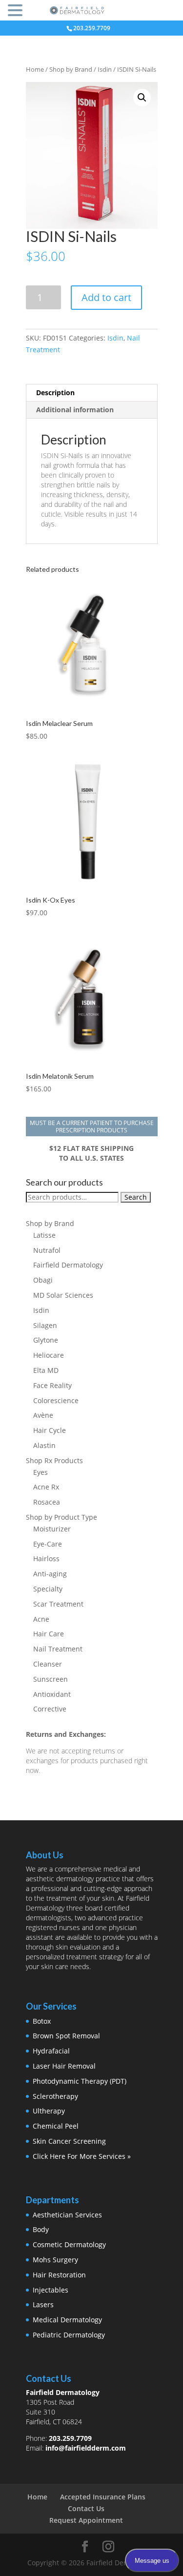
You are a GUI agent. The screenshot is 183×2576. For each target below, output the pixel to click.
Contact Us (86, 2508)
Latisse (44, 1235)
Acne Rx (46, 1487)
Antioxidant (52, 1694)
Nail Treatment (58, 1649)
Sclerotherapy (55, 2096)
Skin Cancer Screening (69, 2141)
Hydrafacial (51, 2051)
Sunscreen (51, 1679)
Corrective (50, 1709)
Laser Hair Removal (64, 2066)
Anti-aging (50, 1574)
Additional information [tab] (75, 410)
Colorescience (56, 1400)
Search (136, 1197)
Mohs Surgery (55, 2260)
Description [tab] (55, 392)
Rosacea (47, 1502)
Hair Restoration (59, 2275)
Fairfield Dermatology (68, 1265)
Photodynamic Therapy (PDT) (80, 2081)
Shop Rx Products (54, 1460)
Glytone (46, 1340)
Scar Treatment (58, 1604)
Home (35, 69)
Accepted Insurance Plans (103, 2497)
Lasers (43, 2304)
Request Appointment (86, 2520)
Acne (41, 1619)
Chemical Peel (56, 2126)
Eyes (41, 1472)
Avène (43, 1415)
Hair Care (49, 1634)
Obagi (43, 1280)
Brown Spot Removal (66, 2036)
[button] (142, 98)
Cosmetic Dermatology (69, 2244)
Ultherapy (49, 2111)
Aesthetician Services (67, 2215)
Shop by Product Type (61, 1517)
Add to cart (106, 297)
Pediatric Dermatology (69, 2335)
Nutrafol (47, 1250)
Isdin (105, 69)
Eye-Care (48, 1544)
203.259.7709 (70, 2438)
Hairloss (46, 1559)
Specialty (48, 1589)
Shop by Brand (71, 69)
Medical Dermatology (67, 2320)
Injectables (51, 2290)
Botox (42, 2021)
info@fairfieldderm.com (86, 2448)
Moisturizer (52, 1529)
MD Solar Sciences (63, 1295)
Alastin (44, 1445)
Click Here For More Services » (82, 2156)
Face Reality (52, 1385)
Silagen (45, 1325)
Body (41, 2229)
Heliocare (49, 1355)
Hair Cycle (50, 1430)
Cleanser (48, 1664)
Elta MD (46, 1370)
